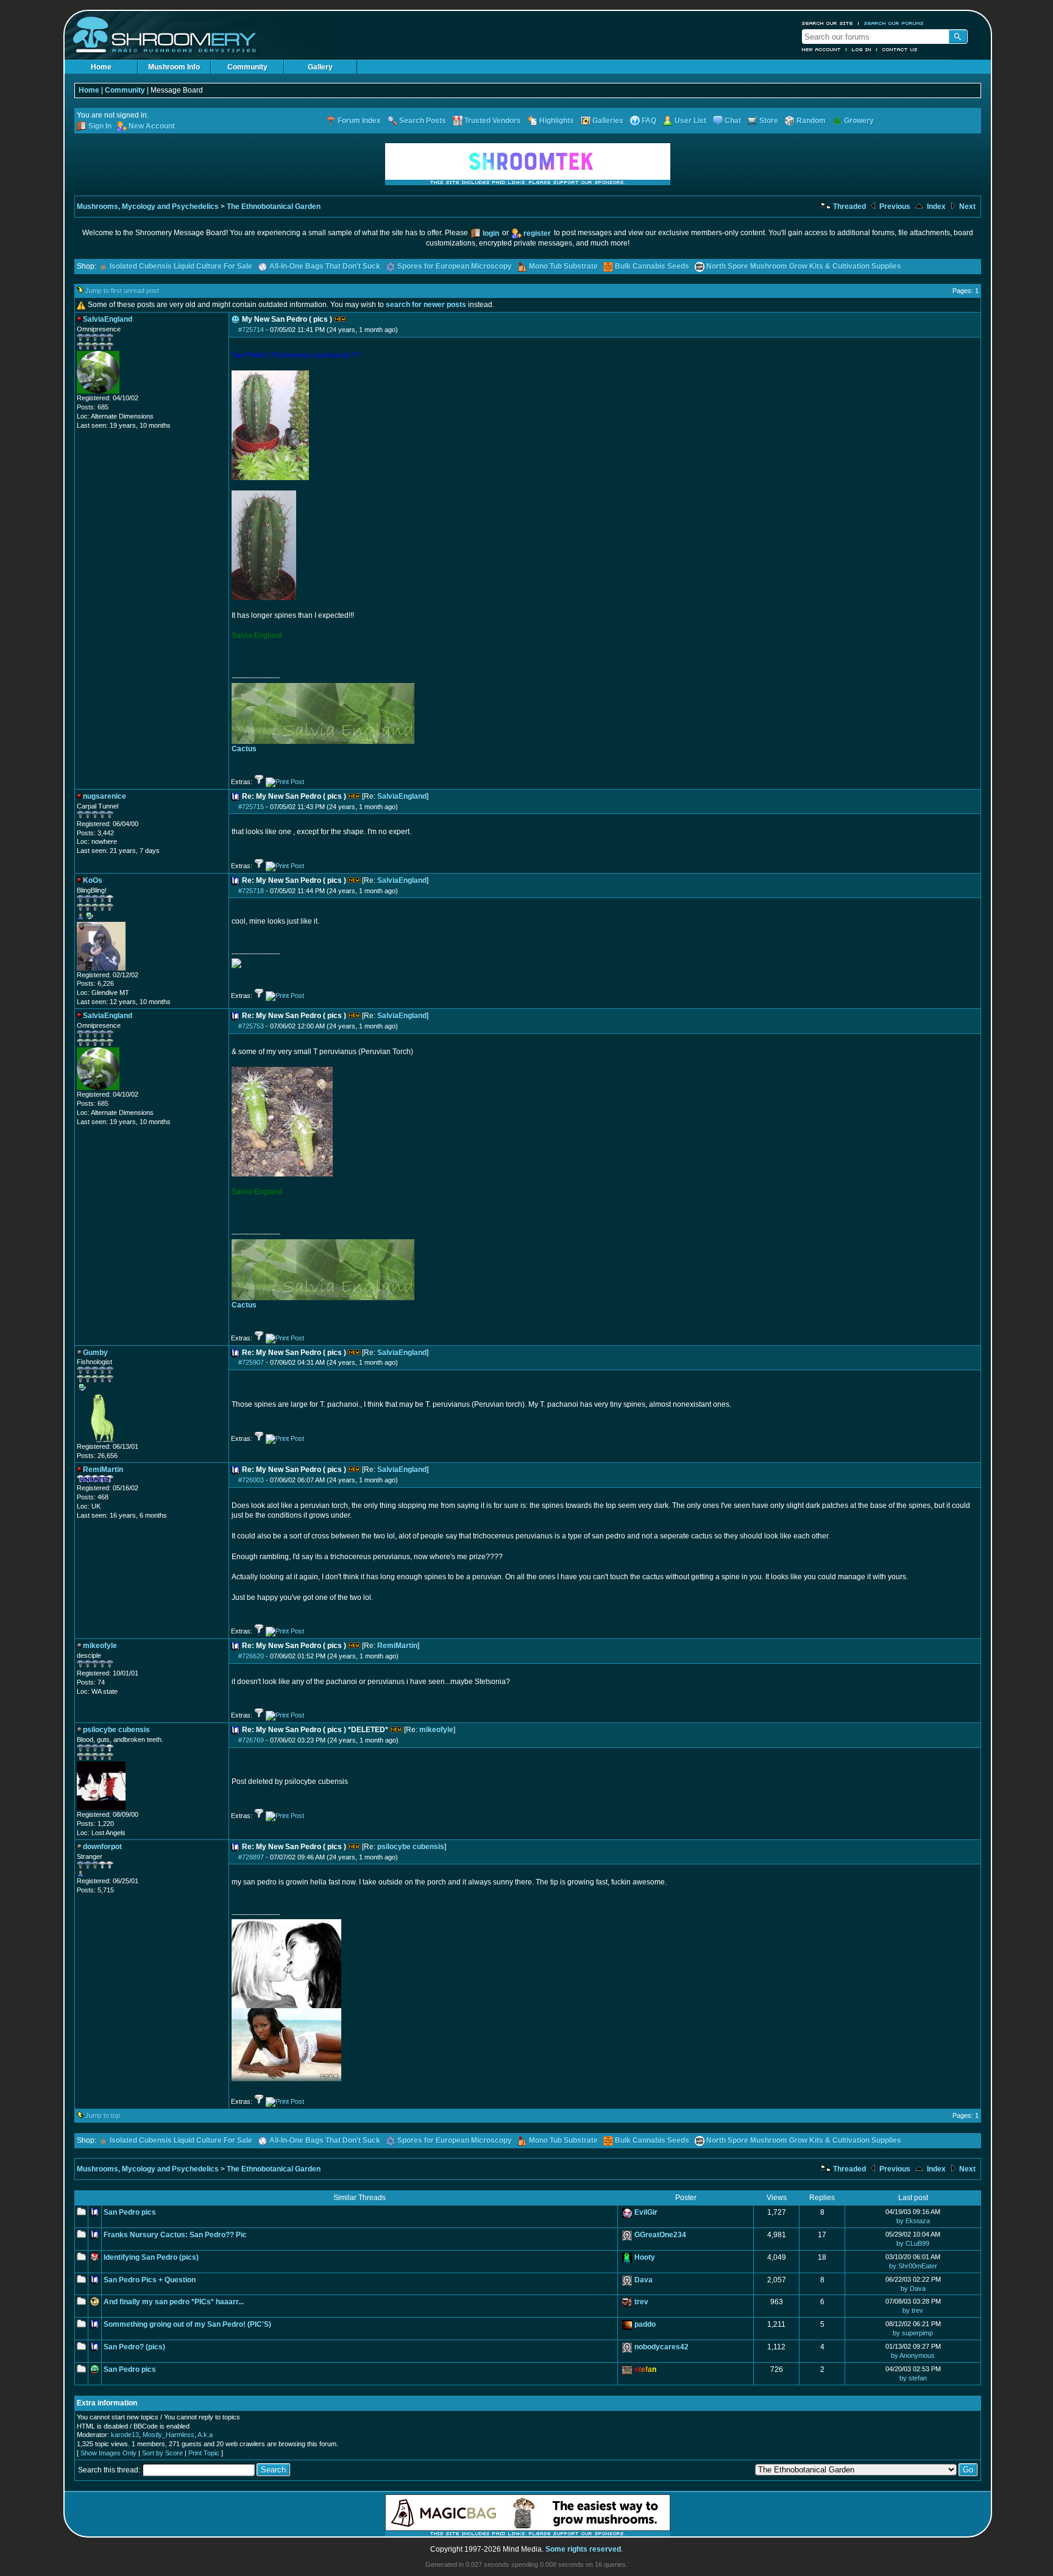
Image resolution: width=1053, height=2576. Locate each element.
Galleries (608, 121)
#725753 (251, 1026)
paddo (645, 2324)
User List (690, 121)
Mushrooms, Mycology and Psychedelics (148, 207)
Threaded (849, 207)
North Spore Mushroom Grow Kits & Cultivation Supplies (804, 266)
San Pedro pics (130, 2212)
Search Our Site (828, 23)
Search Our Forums (894, 23)
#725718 (251, 891)
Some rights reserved (583, 2549)
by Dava (913, 2288)
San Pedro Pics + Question (150, 2280)
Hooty (645, 2257)
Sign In (100, 126)
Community (247, 67)
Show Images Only (108, 2453)
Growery (859, 121)
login (491, 233)
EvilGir (646, 2212)
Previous (894, 207)
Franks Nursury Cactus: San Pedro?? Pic (175, 2235)
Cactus (244, 749)
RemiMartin (397, 1646)
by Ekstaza (913, 2221)
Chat (733, 121)
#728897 (251, 1857)
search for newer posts (426, 305)
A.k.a (205, 2435)
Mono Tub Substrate (563, 266)
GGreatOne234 (660, 2235)
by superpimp (913, 2333)
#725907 (251, 1362)
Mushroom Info (174, 67)
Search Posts (423, 121)
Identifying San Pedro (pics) (151, 2257)
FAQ (649, 121)
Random (811, 121)
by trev (913, 2310)
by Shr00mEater (913, 2266)
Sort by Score (162, 2453)
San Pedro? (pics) (134, 2347)
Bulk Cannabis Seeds (652, 266)
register (537, 233)
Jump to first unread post (122, 291)
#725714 (251, 330)
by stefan (913, 2378)
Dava (643, 2280)
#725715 (251, 807)
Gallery (320, 67)
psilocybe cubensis (411, 1847)
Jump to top (103, 2115)
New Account (821, 49)
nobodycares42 (661, 2347)
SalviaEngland (402, 796)
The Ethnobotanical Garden (274, 207)
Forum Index (359, 121)
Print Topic (204, 2453)
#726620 (251, 1656)
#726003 (251, 1480)
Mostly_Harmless (168, 2435)
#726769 (251, 1740)
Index (935, 207)
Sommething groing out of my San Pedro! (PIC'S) (187, 2324)
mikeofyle (436, 1730)
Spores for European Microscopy (455, 266)
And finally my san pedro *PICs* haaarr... (174, 2302)
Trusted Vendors (493, 121)
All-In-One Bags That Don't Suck (325, 266)
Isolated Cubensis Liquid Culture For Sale (181, 266)
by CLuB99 (913, 2243)
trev (641, 2302)
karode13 (125, 2435)
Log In (862, 49)
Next (966, 207)
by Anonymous (913, 2355)
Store (769, 121)
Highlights (557, 121)
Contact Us (900, 49)
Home (101, 67)
